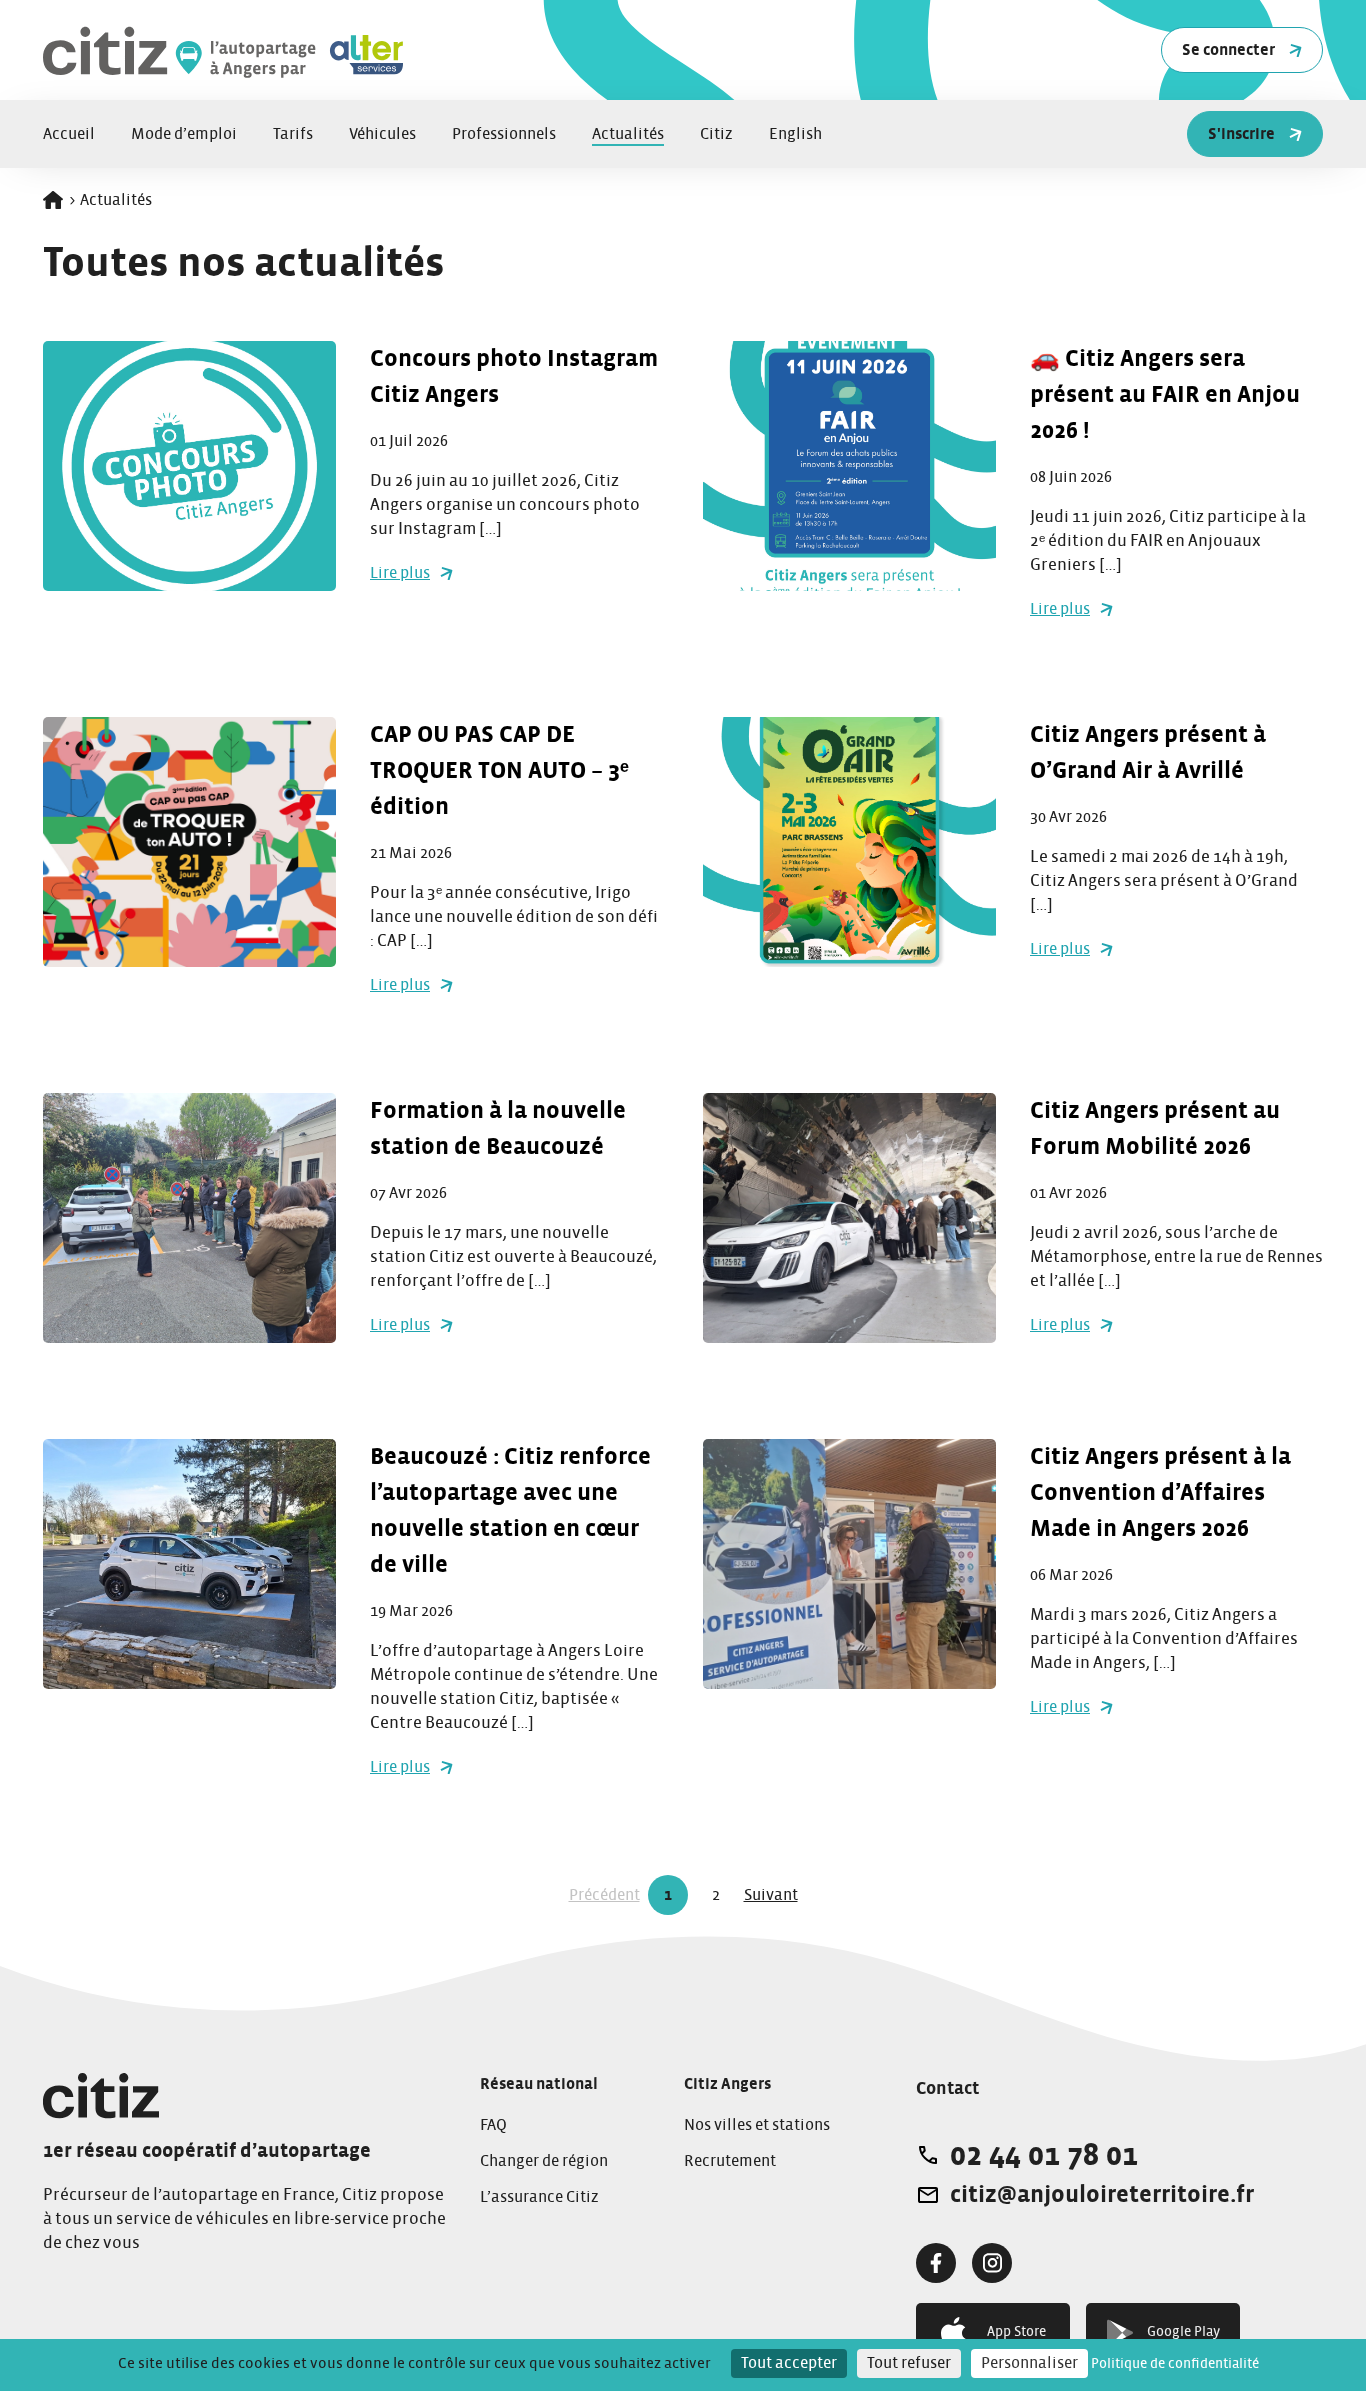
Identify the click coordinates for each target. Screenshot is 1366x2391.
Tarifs (293, 134)
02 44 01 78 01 (1044, 2155)
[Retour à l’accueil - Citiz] (293, 50)
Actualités (628, 134)
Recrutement (730, 2161)
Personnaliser (1029, 2363)
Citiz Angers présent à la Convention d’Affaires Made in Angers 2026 (1160, 1493)
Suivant (771, 1894)
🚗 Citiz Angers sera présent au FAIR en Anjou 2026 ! (1165, 395)
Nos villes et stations (757, 2125)
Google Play (1183, 2332)
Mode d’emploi (184, 134)
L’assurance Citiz (539, 2197)
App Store (1016, 2332)
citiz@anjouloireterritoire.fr (1102, 2195)
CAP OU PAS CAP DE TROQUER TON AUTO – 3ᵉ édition (499, 771)
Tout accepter (789, 2363)
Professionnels (504, 134)
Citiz (716, 134)
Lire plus (400, 573)
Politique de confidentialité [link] (1175, 2364)
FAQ (493, 2125)
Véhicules (382, 134)
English (795, 134)
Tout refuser (909, 2363)
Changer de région (544, 2161)
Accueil (69, 134)
